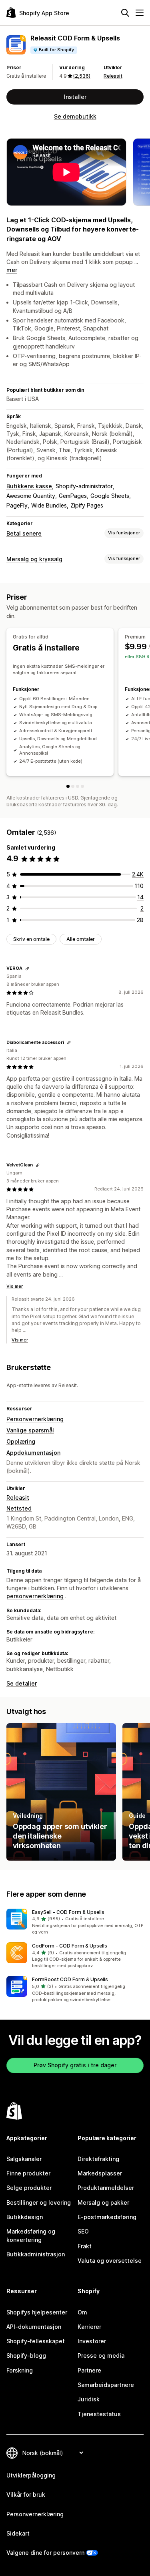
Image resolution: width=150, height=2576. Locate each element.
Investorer (92, 2341)
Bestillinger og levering (39, 2202)
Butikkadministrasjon (36, 2254)
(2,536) (82, 76)
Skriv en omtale (31, 939)
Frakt (85, 2246)
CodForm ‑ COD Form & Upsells (70, 1946)
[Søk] (125, 13)
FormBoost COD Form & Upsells (70, 1979)
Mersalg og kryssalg (34, 559)
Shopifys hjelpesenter (37, 2312)
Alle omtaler (81, 939)
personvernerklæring (35, 1596)
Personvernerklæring (35, 1419)
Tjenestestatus (99, 2414)
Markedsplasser (100, 2173)
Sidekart (18, 2533)
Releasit (113, 76)
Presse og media (101, 2355)
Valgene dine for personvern (45, 2553)
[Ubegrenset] (82, 786)
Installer (75, 97)
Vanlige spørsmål (30, 1430)
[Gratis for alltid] (68, 786)
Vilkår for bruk (26, 2494)
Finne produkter (28, 2173)
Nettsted (19, 1508)
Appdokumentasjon (33, 1453)
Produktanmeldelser (106, 2188)
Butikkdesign (25, 2217)
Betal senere (24, 533)
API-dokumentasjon (34, 2327)
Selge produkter (29, 2188)
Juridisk (89, 2399)
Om (82, 2312)
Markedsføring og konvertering (31, 2235)
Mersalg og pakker (103, 2202)
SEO (83, 2231)
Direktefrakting (98, 2159)
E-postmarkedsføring (107, 2217)
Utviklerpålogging (31, 2475)
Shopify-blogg (26, 2355)
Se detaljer (22, 1683)
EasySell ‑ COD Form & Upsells (68, 1912)
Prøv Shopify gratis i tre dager (75, 2065)
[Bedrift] (78, 786)
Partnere (89, 2370)
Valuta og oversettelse (110, 2261)
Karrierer (89, 2327)
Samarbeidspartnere (106, 2385)
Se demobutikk (75, 116)
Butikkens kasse (29, 486)
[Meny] (140, 13)
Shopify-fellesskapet (36, 2341)
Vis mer (15, 1286)
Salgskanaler (24, 2159)
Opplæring (21, 1441)
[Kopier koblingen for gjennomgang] (27, 969)
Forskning (20, 2370)
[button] (75, 1922)
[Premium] (73, 786)
